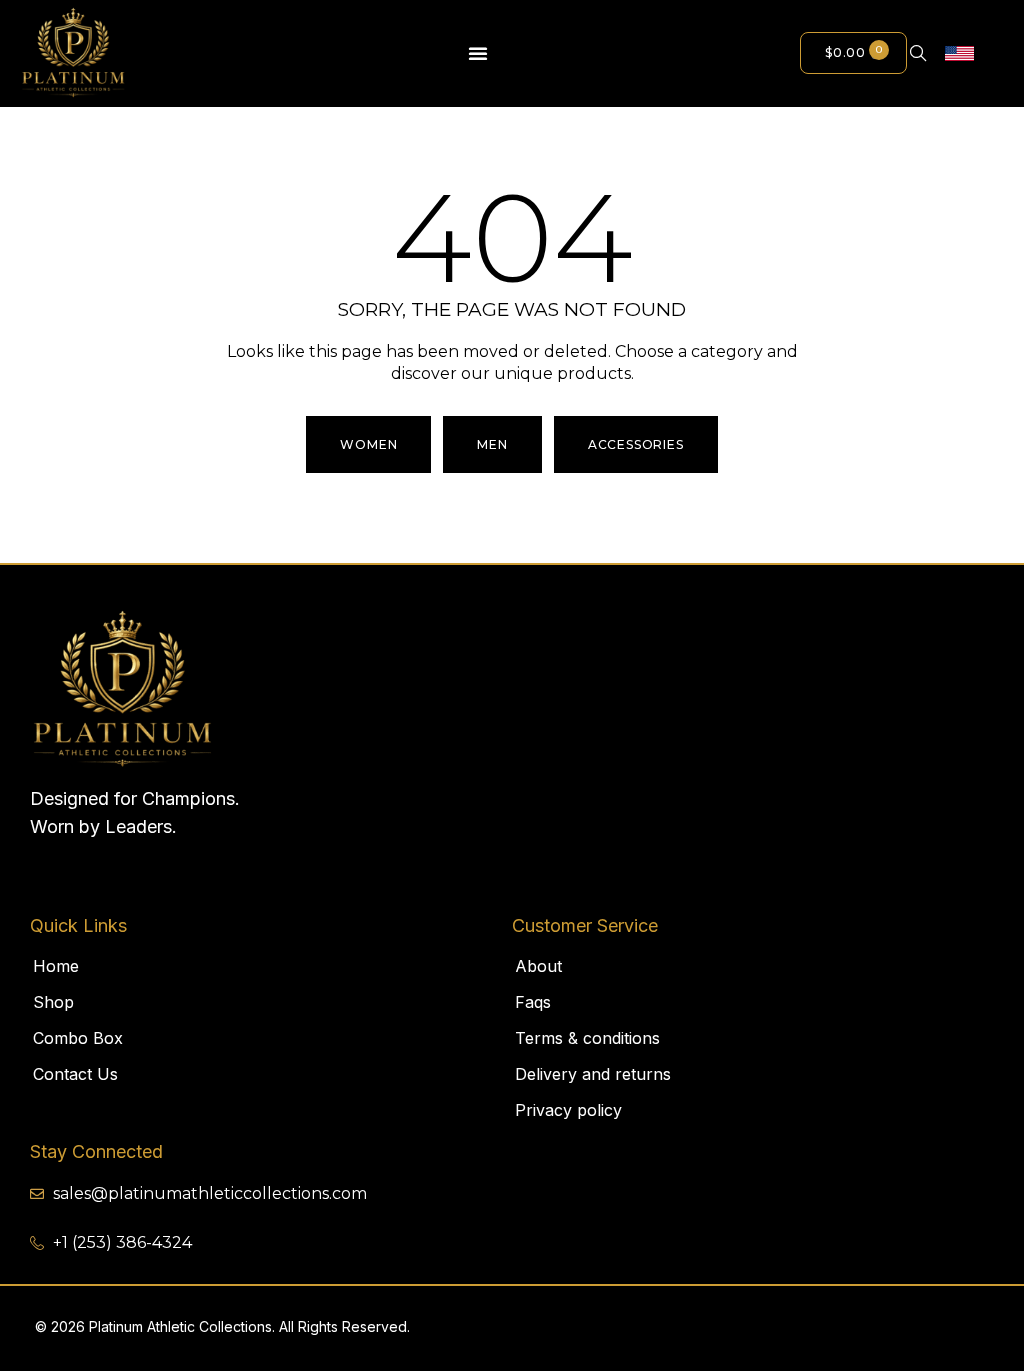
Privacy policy (568, 1110)
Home (56, 966)
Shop (53, 1002)
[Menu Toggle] (478, 53)
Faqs (533, 1002)
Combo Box (78, 1038)
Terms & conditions (587, 1038)
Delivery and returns (593, 1074)
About (538, 966)
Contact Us (75, 1074)
